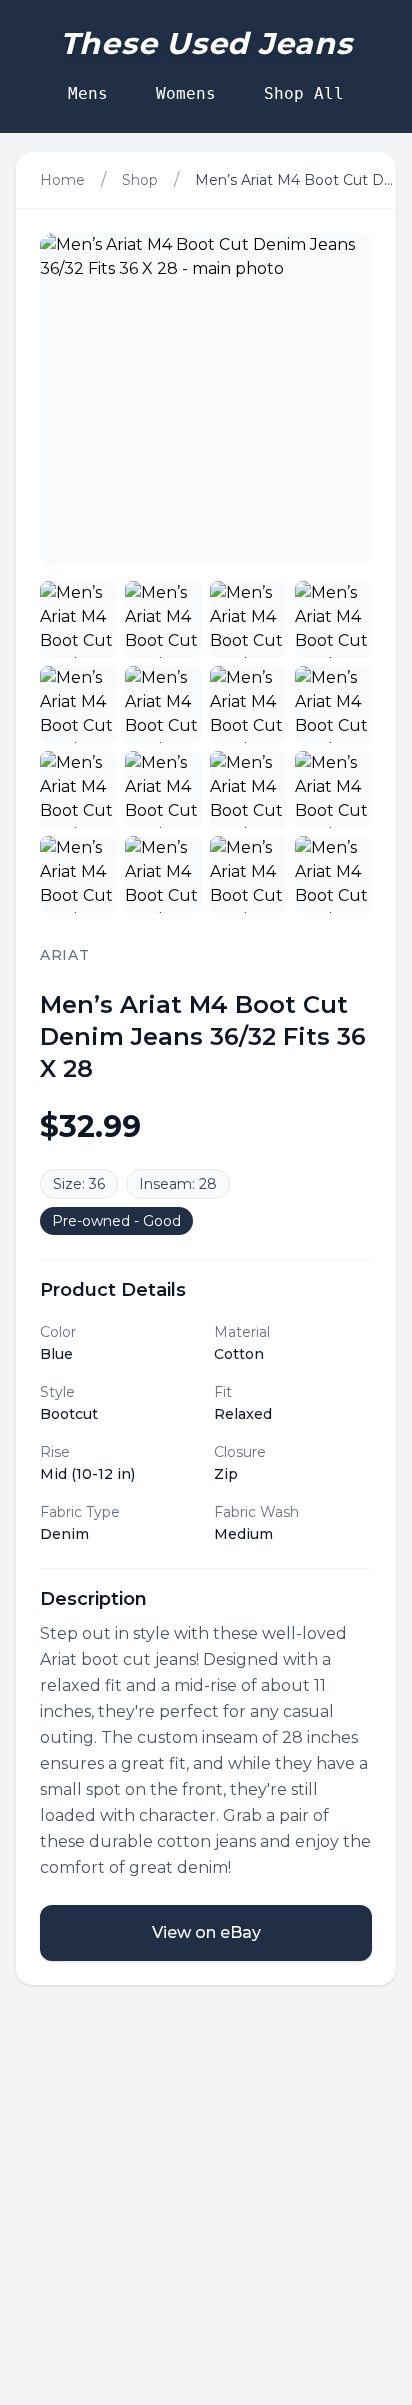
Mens (88, 93)
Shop (140, 180)
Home (62, 180)
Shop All (304, 93)
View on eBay (206, 1932)
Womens (186, 93)
